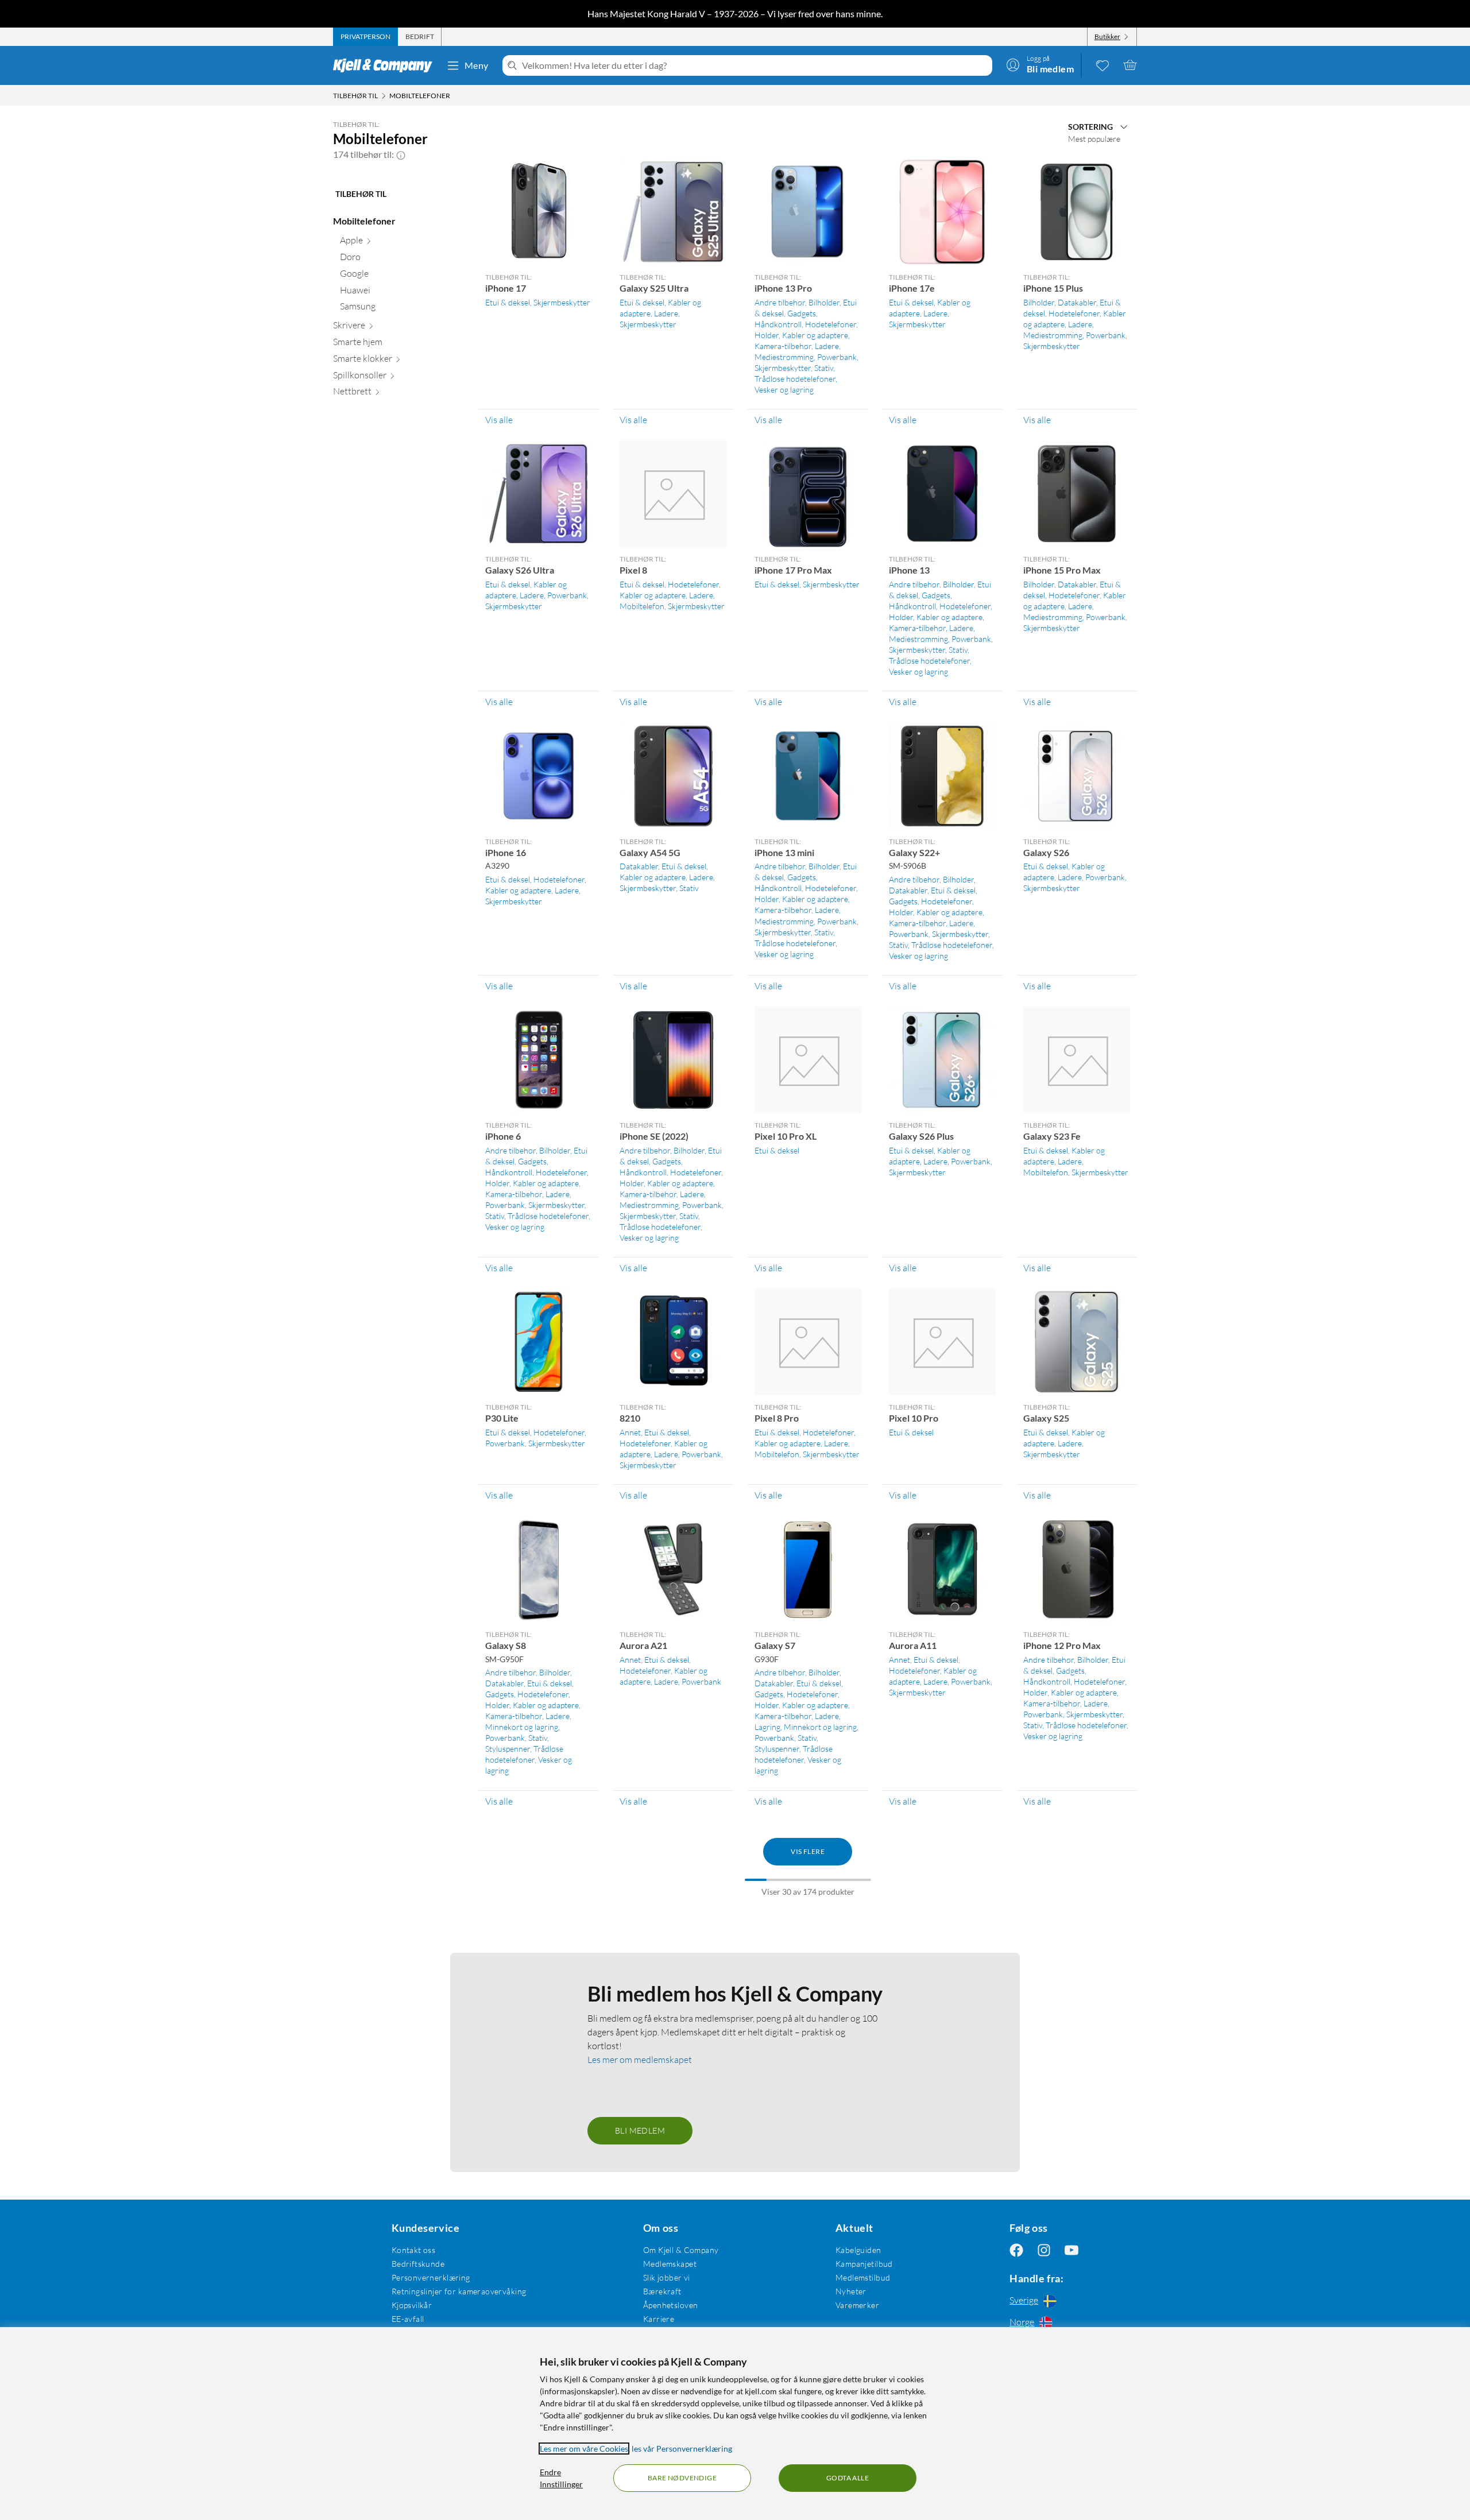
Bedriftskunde (418, 2264)
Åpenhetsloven (670, 2305)
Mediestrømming (784, 357)
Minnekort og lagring (522, 1727)
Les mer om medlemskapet (640, 2060)
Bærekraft (662, 2291)
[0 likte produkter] (1102, 65)
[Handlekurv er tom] (1130, 65)
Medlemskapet (670, 2264)
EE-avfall (408, 2319)
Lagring (767, 1727)
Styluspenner (508, 1749)
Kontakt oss (414, 2250)
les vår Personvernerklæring (682, 2449)
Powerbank (837, 357)
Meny (477, 65)
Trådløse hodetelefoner (795, 379)
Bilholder (824, 302)
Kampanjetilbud (864, 2264)
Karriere (659, 2319)
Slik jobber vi (667, 2277)
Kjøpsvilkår (412, 2305)
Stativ (824, 368)
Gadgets (802, 313)
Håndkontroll (778, 324)
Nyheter (851, 2291)
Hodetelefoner (831, 324)
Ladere (666, 313)
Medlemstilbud (863, 2277)
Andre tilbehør (780, 302)
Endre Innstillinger (561, 2478)
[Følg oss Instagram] (1044, 2250)
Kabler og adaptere (815, 335)
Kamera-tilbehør (783, 346)
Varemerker (857, 2305)
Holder (767, 335)
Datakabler (1077, 302)
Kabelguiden (858, 2250)
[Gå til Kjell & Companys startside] (386, 65)
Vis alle (499, 420)
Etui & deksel (508, 302)
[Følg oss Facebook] (1016, 2250)
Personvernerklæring (431, 2277)
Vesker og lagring (784, 390)
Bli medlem (640, 2130)
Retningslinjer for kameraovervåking (459, 2291)
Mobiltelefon (642, 606)
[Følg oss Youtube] (1071, 2250)
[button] (401, 154)
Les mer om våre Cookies (584, 2449)
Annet (630, 1432)
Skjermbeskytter (562, 302)
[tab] (365, 37)
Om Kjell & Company (681, 2250)
